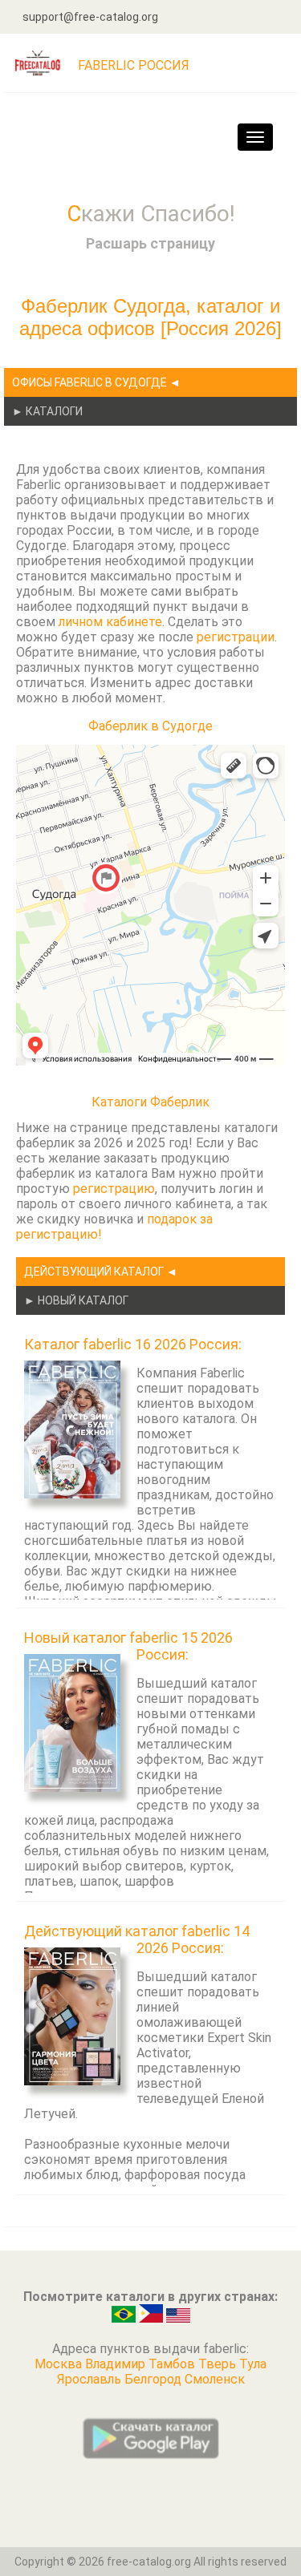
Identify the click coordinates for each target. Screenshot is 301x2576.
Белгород (155, 2379)
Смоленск (215, 2379)
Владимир (117, 2364)
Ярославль (91, 2379)
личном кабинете (110, 622)
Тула (253, 2364)
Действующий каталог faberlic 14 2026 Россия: (137, 1939)
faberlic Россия (134, 65)
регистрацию (114, 1189)
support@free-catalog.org (90, 17)
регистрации (236, 637)
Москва (60, 2364)
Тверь (219, 2364)
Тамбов (173, 2364)
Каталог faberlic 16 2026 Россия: (133, 1344)
